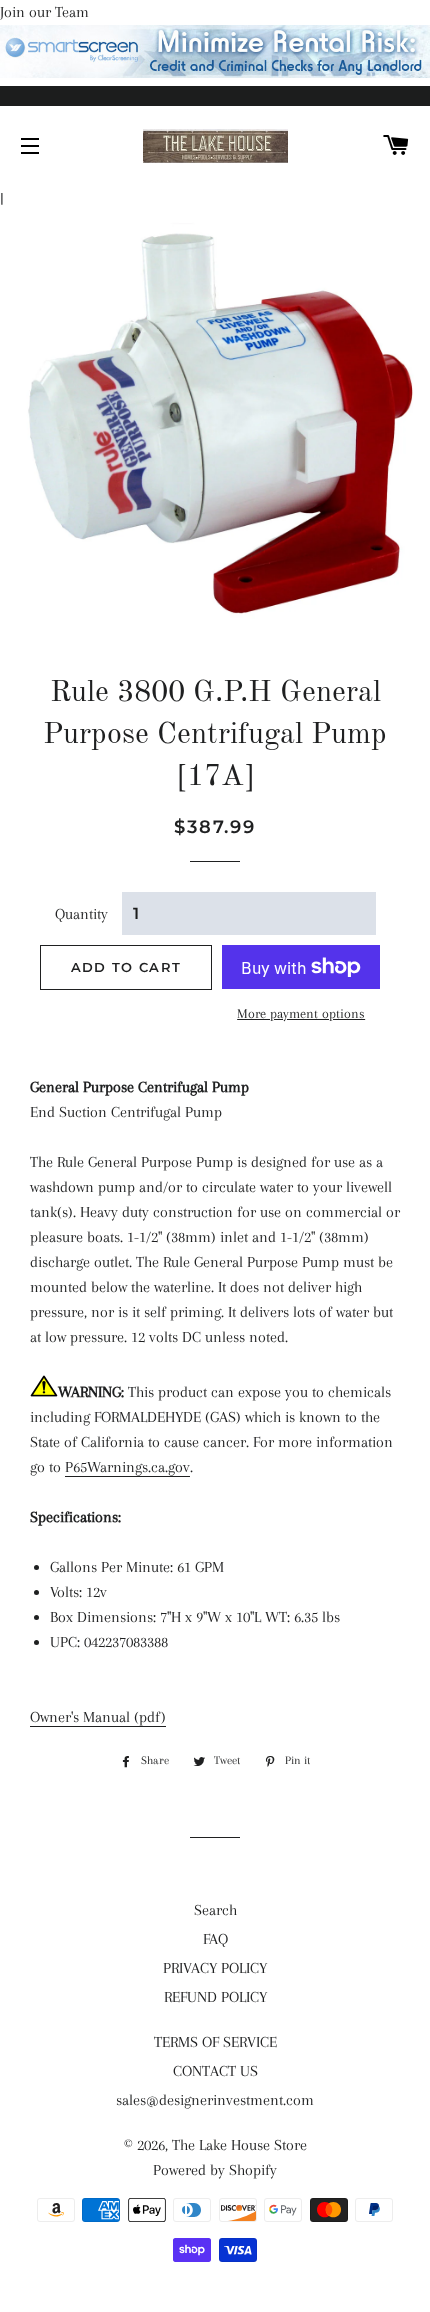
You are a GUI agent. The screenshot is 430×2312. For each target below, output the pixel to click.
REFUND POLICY (215, 1997)
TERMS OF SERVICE (215, 2042)
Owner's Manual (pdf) (98, 1717)
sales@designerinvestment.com (215, 2100)
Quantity (81, 914)
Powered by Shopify (215, 2170)
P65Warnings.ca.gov (127, 1467)
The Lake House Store (239, 2145)
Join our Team (44, 12)
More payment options (301, 1013)
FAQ (215, 1939)
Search (215, 1910)
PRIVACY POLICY (215, 1968)
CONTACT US (215, 2071)
